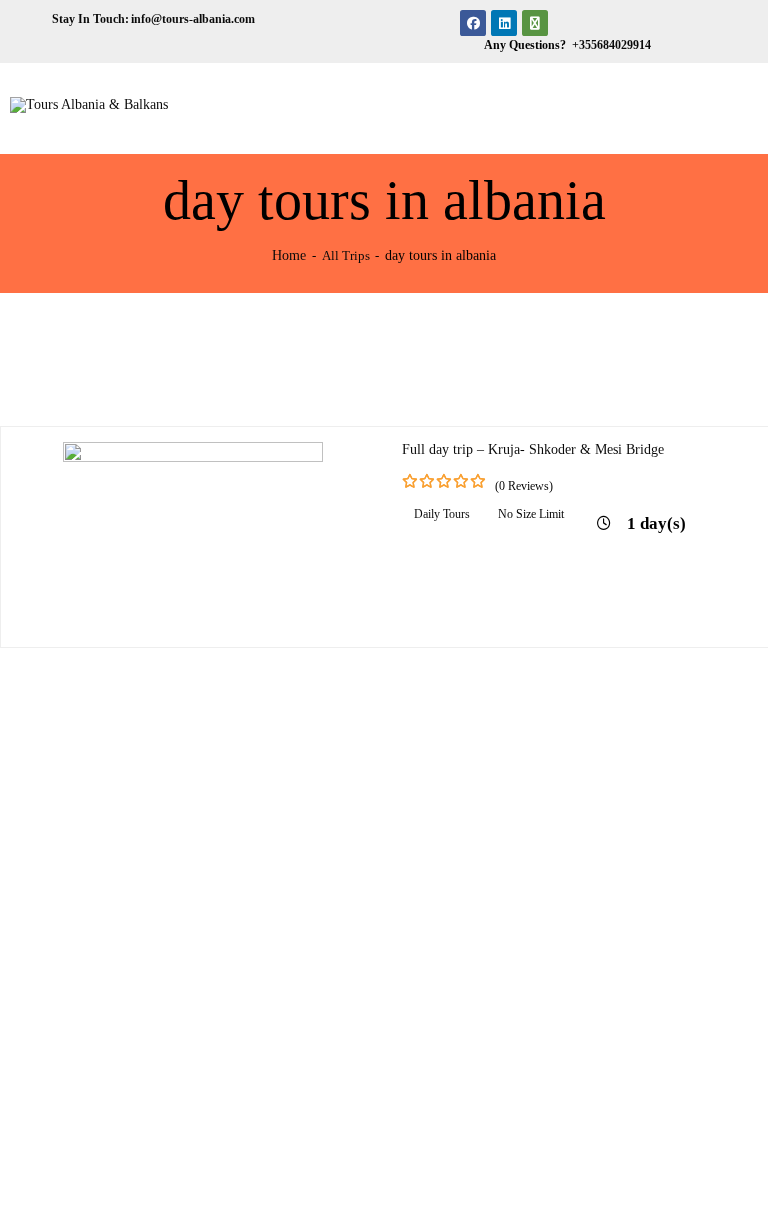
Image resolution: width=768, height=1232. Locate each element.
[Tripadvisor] (535, 23)
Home (289, 255)
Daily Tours (442, 514)
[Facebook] (473, 23)
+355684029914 (610, 45)
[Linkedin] (504, 23)
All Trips (346, 255)
